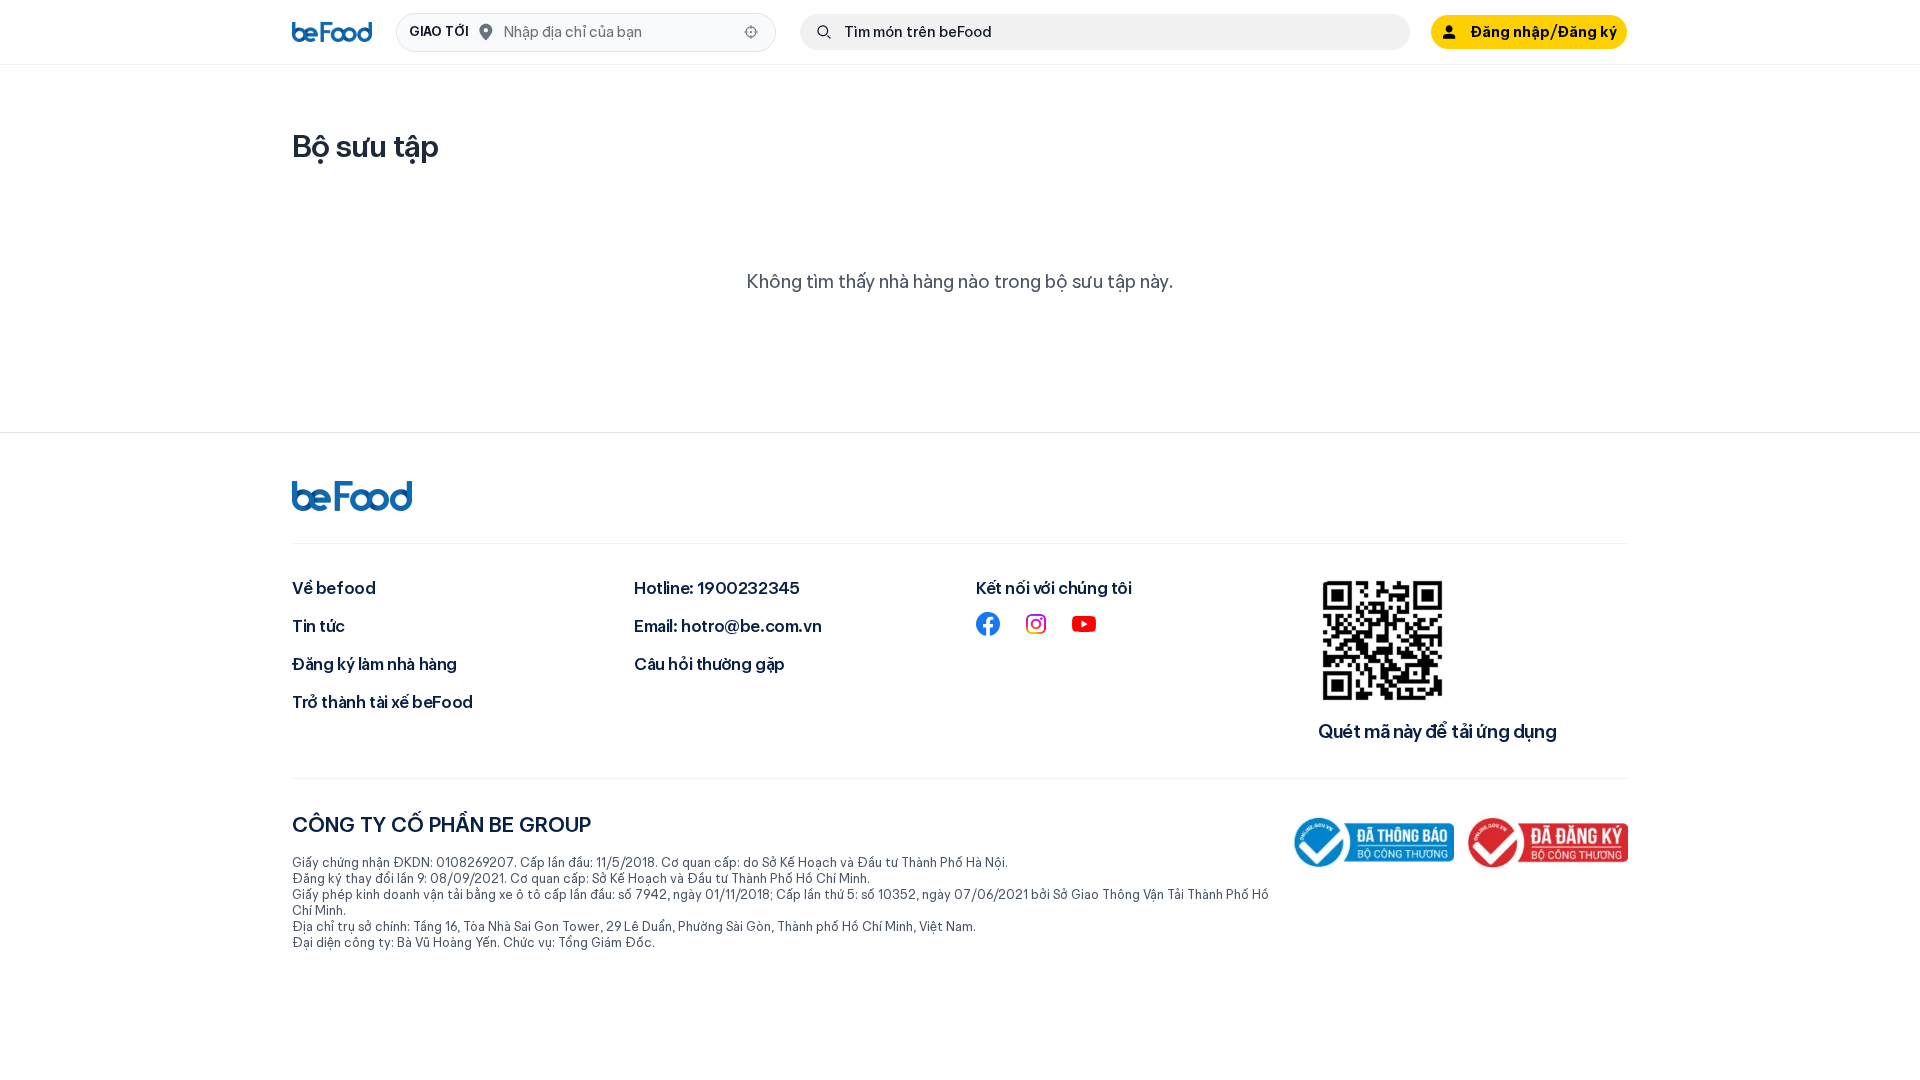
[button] (586, 32)
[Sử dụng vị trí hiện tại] (751, 32)
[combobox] (617, 32)
